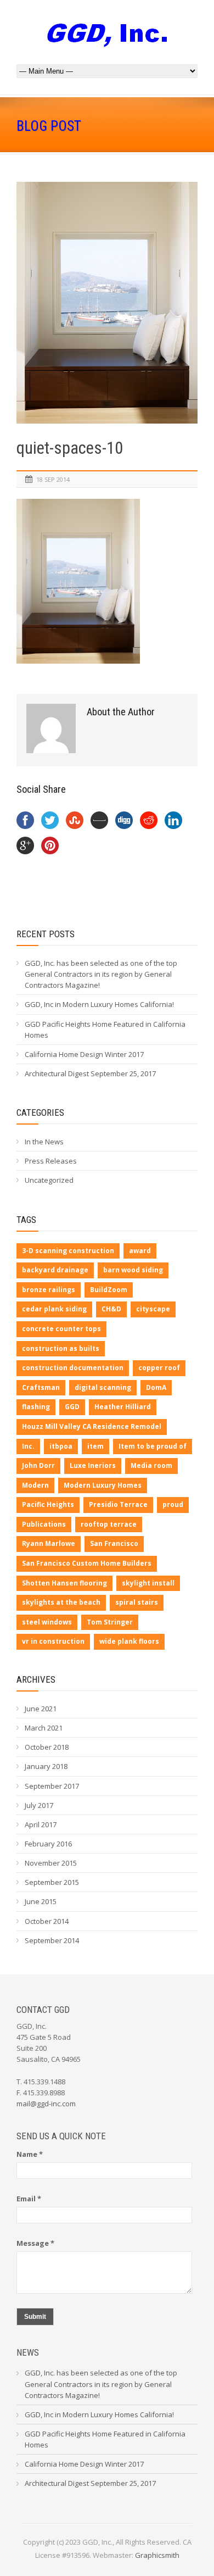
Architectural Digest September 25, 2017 (90, 1073)
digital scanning (103, 1387)
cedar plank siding (54, 1309)
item (95, 1446)
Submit (35, 2317)
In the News (44, 1142)
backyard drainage (55, 1270)
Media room (151, 1465)
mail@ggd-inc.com (46, 2104)
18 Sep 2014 (53, 479)
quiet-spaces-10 (70, 448)
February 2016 (48, 1844)
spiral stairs (137, 1602)
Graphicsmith (157, 2555)
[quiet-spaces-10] (107, 303)
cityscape (153, 1309)
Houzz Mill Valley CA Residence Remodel (92, 1426)
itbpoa (61, 1446)
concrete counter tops (61, 1329)
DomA (156, 1387)
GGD (72, 1407)
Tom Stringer (110, 1622)
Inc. (28, 1446)
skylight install (148, 1583)
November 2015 (51, 1863)
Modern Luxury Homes (103, 1485)
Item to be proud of (153, 1446)
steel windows (47, 1622)
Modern (35, 1485)
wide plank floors (129, 1641)
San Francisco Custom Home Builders (87, 1563)
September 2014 (52, 1940)
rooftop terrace (109, 1524)
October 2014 (47, 1921)
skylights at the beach (61, 1602)
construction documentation (73, 1368)
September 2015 (52, 1882)
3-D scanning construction (68, 1251)
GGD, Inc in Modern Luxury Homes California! (99, 1004)
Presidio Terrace (118, 1504)
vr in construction (53, 1641)
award (140, 1251)
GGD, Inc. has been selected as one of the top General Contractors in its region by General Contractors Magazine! (101, 974)
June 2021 (41, 1709)
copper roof (159, 1368)
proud (173, 1504)
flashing (36, 1407)
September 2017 (52, 1786)
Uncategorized (49, 1180)
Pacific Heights (48, 1504)
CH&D (111, 1309)
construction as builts (61, 1348)
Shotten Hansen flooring (64, 1583)
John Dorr (38, 1465)
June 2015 (41, 1901)
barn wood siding (133, 1270)
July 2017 (39, 1805)
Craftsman (41, 1387)
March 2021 (44, 1728)
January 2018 (46, 1766)
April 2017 (41, 1824)
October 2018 (47, 1747)
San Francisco (114, 1543)
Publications (44, 1524)
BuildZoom (109, 1290)
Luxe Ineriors (93, 1465)
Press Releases (51, 1161)
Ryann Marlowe (49, 1543)
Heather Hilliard (123, 1407)
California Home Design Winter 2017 (84, 1054)
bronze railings (49, 1290)
